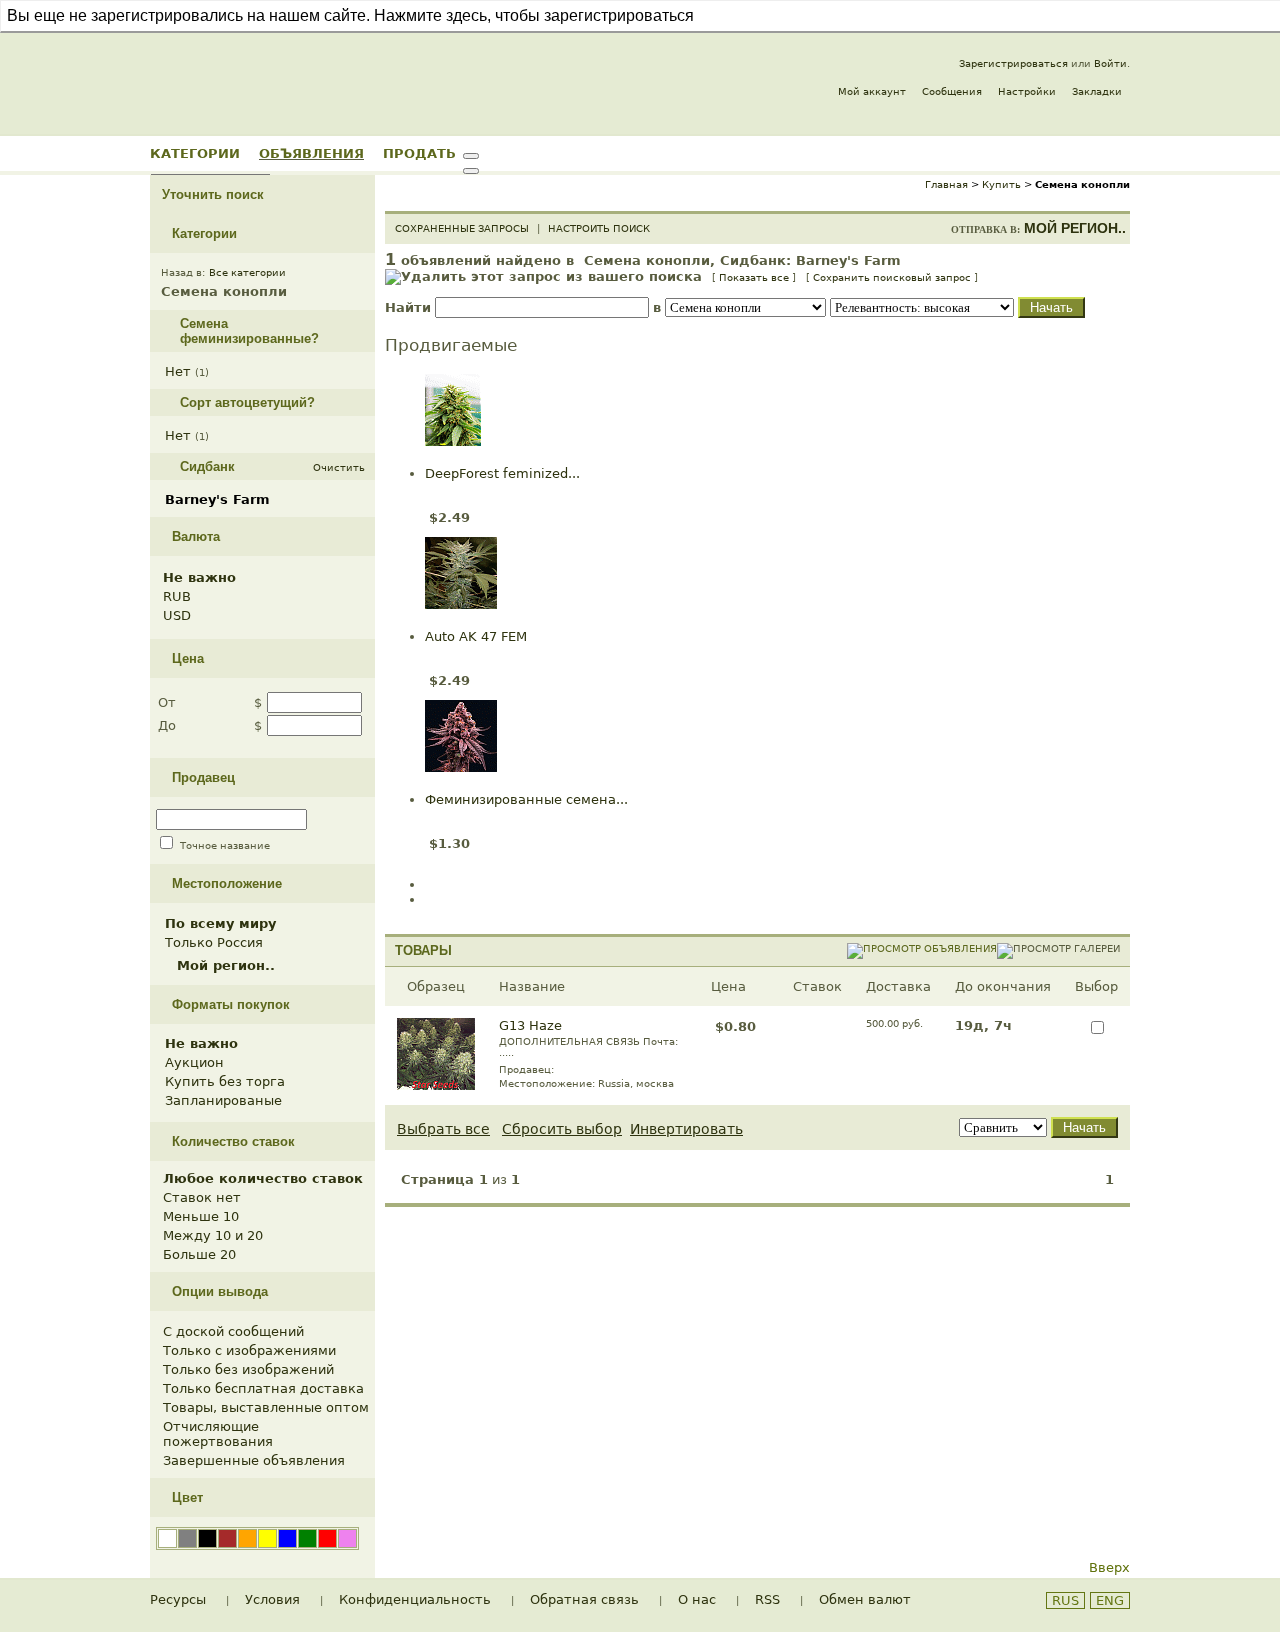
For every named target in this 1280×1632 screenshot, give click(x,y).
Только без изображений (248, 1369)
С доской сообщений (233, 1331)
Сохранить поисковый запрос (892, 277)
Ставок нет (202, 1197)
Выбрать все (443, 1129)
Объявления (311, 153)
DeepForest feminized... (502, 473)
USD (177, 615)
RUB (177, 596)
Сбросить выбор (562, 1129)
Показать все (754, 277)
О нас (697, 1599)
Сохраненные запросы (462, 228)
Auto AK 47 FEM (476, 636)
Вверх (1109, 1567)
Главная (946, 184)
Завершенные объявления (254, 1460)
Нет (178, 371)
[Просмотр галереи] (1058, 948)
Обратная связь (584, 1599)
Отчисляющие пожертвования (218, 1434)
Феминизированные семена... (526, 799)
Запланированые (223, 1100)
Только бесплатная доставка (263, 1388)
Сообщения (952, 91)
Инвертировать (686, 1129)
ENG (1110, 1600)
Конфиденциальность (415, 1599)
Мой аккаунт (872, 91)
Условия (272, 1599)
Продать (419, 153)
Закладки (1097, 91)
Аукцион (194, 1062)
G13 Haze (530, 1025)
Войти (1110, 63)
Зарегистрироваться (1013, 63)
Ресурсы (178, 1599)
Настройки (1027, 91)
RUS (1065, 1600)
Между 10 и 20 (213, 1235)
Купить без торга (225, 1081)
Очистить (339, 467)
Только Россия (214, 942)
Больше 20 (199, 1254)
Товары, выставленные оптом (266, 1407)
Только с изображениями (249, 1350)
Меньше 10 (201, 1216)
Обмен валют (865, 1599)
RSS (767, 1599)
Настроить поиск (599, 228)
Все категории (247, 272)
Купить (1001, 184)
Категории (195, 153)
